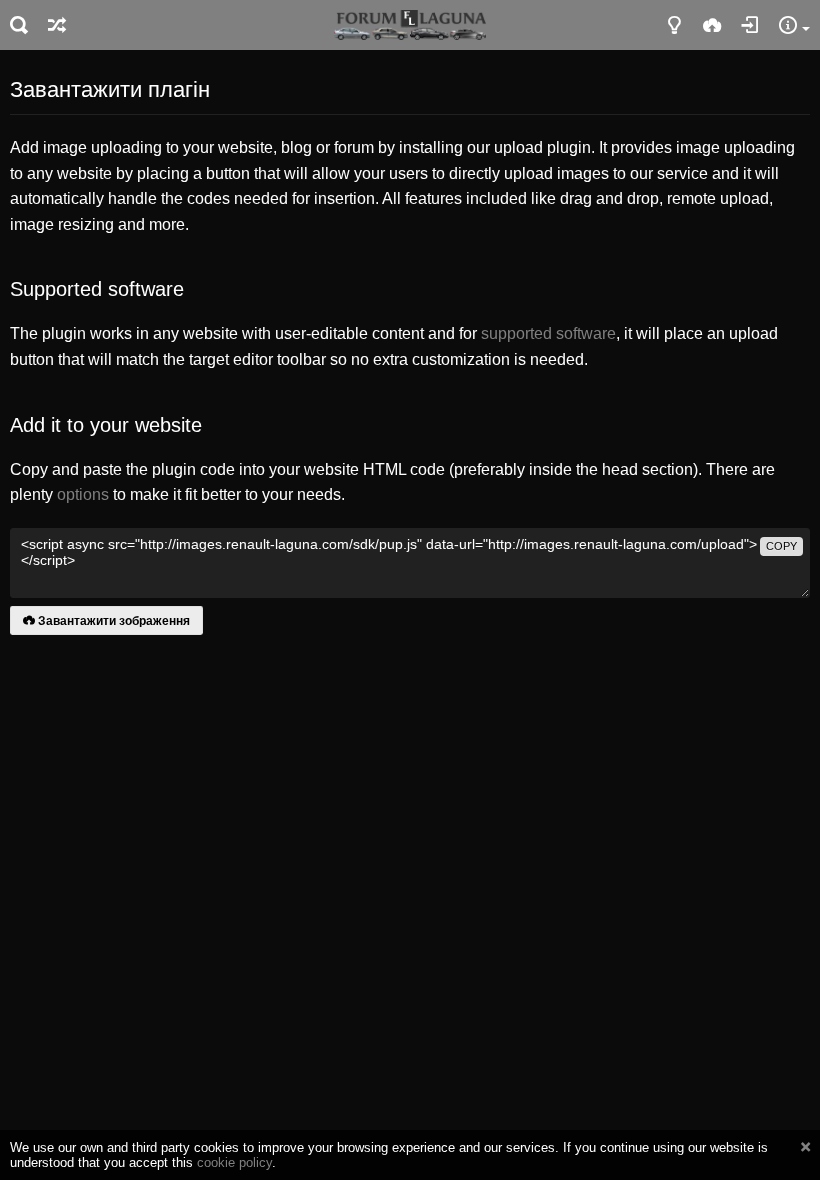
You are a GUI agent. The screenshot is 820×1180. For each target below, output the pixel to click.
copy (781, 546)
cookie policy (234, 1162)
